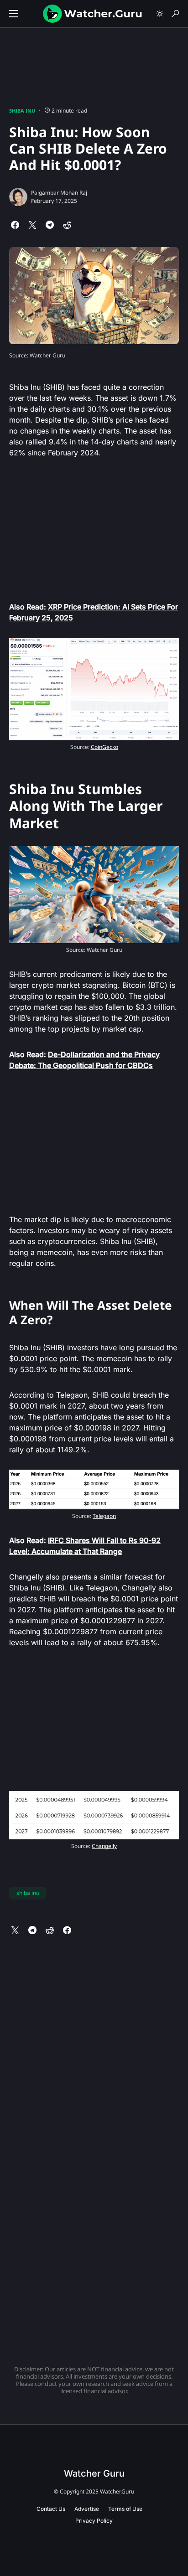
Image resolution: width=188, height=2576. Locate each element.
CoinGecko (104, 747)
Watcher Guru (94, 2473)
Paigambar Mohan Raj (59, 193)
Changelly (104, 1846)
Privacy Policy (94, 2521)
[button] (14, 14)
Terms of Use (125, 2509)
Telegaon (104, 1516)
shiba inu (28, 1893)
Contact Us (51, 2509)
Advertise (87, 2509)
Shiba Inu (22, 111)
